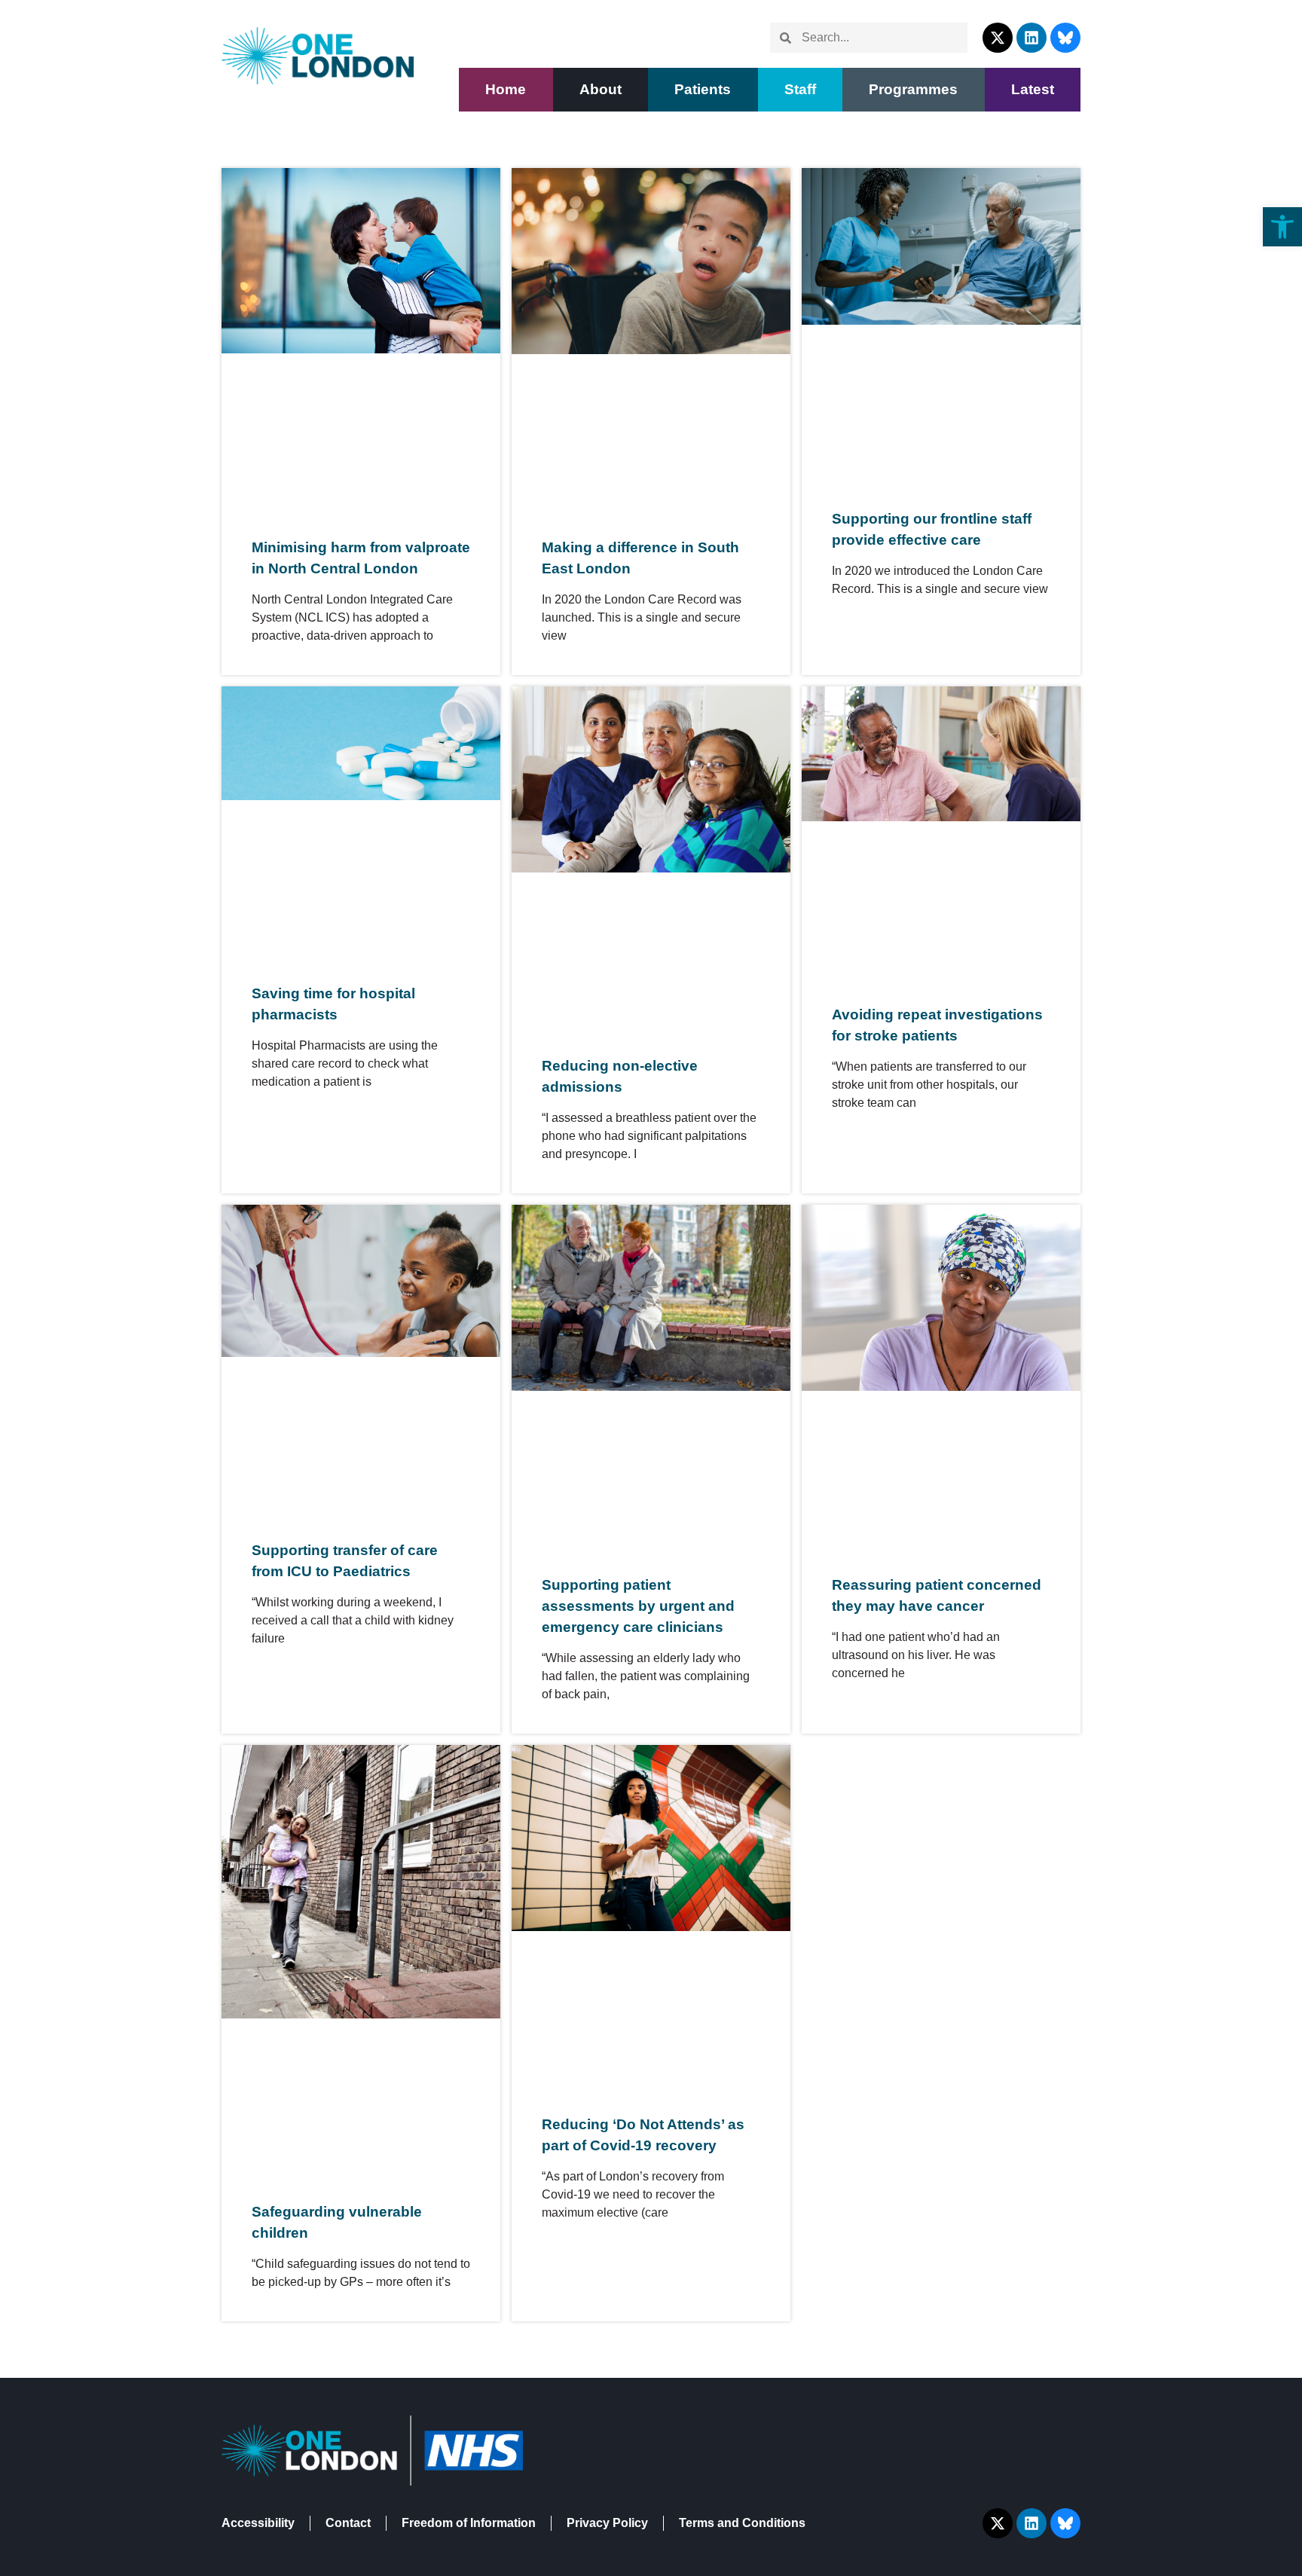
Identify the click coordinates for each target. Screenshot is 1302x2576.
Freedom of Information (469, 2523)
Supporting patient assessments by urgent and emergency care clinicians (638, 1606)
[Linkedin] (1032, 38)
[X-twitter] (998, 38)
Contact (348, 2523)
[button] (703, 90)
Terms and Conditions (742, 2523)
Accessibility (258, 2523)
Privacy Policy (607, 2523)
